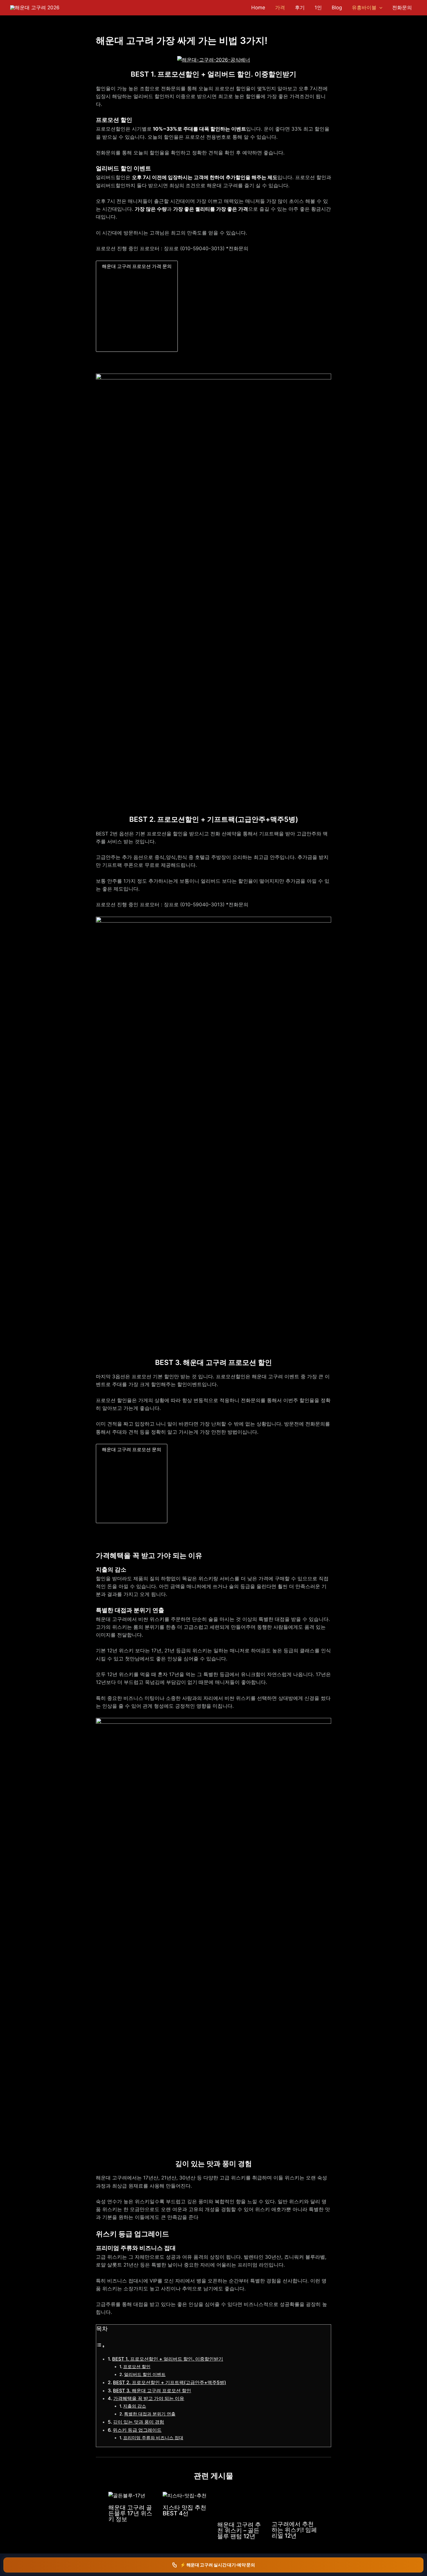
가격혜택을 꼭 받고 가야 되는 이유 (149, 2398)
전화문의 (402, 8)
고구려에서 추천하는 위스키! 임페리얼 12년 (294, 2530)
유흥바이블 (364, 8)
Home (258, 8)
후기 (300, 8)
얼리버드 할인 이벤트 (145, 2375)
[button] (379, 8)
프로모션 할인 (137, 2367)
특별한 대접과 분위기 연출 (150, 2414)
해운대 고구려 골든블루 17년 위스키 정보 (130, 2513)
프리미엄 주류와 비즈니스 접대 (153, 2438)
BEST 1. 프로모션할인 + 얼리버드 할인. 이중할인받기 (168, 2359)
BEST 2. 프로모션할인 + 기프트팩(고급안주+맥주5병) (169, 2382)
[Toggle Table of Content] (101, 2346)
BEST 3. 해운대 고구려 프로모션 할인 (152, 2391)
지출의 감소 (135, 2406)
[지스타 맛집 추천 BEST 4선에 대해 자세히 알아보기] (185, 2495)
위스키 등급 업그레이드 (137, 2430)
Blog (337, 8)
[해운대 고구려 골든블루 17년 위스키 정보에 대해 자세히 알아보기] (127, 2495)
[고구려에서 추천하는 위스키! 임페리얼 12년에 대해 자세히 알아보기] (295, 2503)
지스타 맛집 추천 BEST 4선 (184, 2510)
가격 (280, 8)
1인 (318, 8)
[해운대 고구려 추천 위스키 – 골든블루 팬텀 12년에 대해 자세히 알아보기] (241, 2504)
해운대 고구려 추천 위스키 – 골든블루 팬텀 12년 (239, 2530)
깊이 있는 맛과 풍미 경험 (139, 2422)
